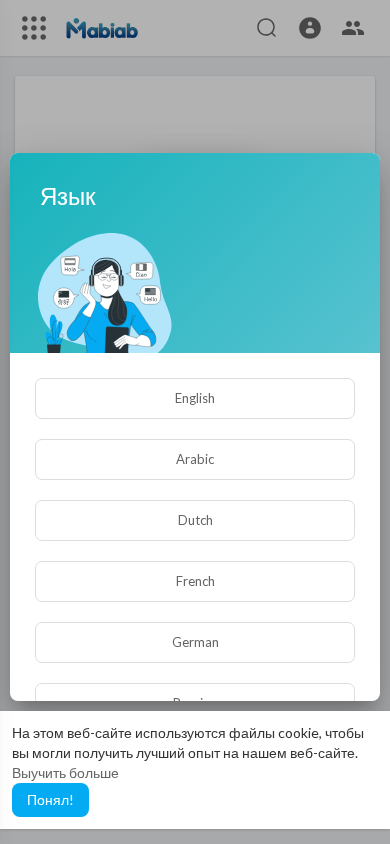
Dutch (195, 520)
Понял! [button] (50, 799)
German (195, 642)
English (195, 398)
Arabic (195, 459)
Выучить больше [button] (65, 772)
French (195, 581)
